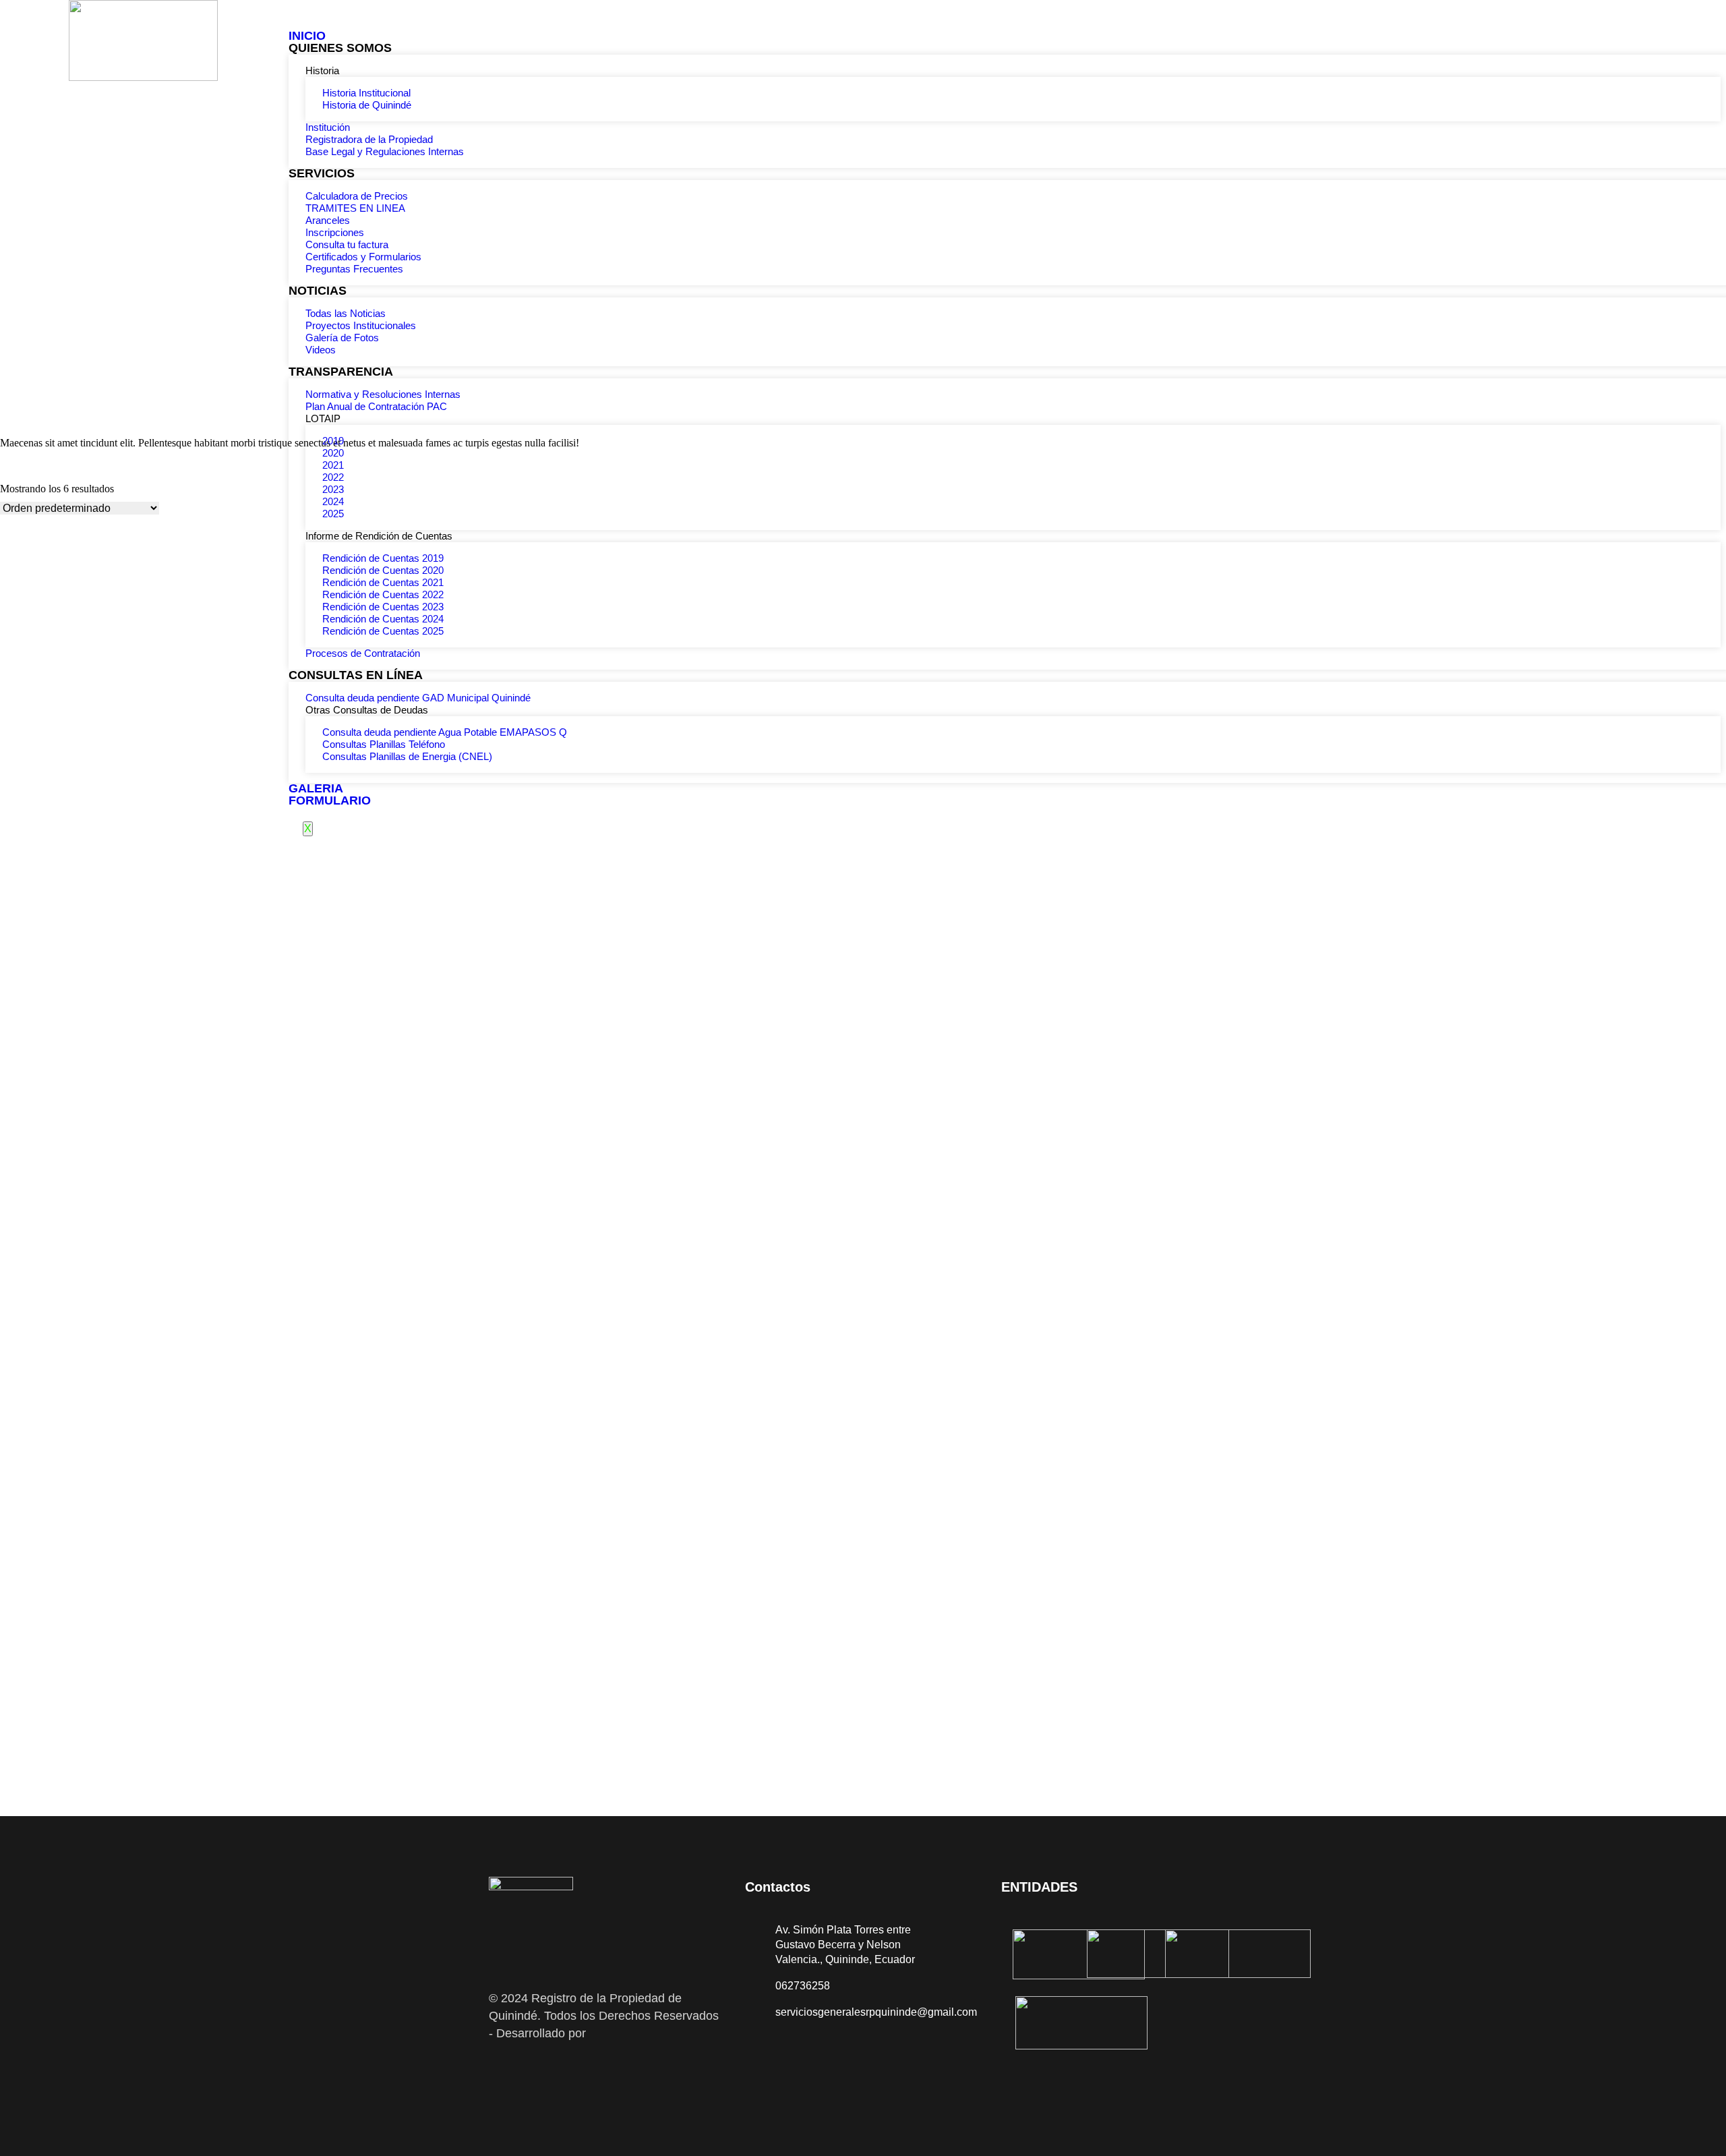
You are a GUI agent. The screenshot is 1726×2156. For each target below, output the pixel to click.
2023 (333, 489)
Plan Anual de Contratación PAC (376, 406)
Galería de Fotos (342, 338)
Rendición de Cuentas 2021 (383, 582)
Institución (328, 127)
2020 (333, 453)
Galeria (316, 788)
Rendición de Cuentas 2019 (383, 558)
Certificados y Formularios (363, 257)
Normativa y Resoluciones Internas (383, 394)
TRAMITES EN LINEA (355, 208)
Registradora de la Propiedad (369, 139)
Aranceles (328, 220)
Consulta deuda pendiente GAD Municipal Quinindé (418, 698)
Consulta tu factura (347, 244)
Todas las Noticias (346, 313)
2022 (333, 477)
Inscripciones (335, 232)
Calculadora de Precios (357, 196)
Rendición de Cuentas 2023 (383, 607)
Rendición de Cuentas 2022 (383, 594)
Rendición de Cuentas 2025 (383, 631)
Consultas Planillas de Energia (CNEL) (407, 756)
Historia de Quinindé (367, 105)
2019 (333, 441)
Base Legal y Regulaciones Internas (385, 151)
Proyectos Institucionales (361, 325)
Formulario (330, 800)
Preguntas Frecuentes (354, 269)
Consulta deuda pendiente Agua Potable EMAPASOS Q (445, 732)
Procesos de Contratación (363, 653)
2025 (333, 514)
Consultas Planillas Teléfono (384, 744)
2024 (333, 501)
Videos (321, 350)
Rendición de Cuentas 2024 (383, 619)
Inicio (307, 36)
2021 (333, 465)
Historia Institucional (366, 93)
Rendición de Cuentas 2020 (383, 570)
